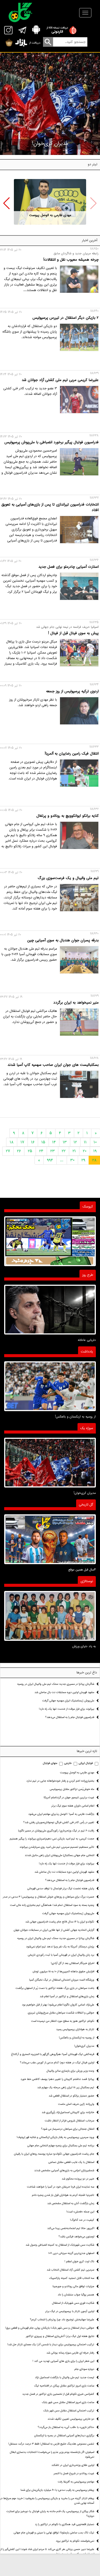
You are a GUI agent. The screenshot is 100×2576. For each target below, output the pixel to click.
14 (54, 1142)
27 (8, 1151)
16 (33, 1142)
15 (43, 1142)
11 (85, 1142)
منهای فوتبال (50, 1763)
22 (64, 1151)
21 (74, 1151)
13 (65, 1142)
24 (41, 1151)
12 (75, 1142)
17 (22, 1142)
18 (12, 1142)
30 (72, 1160)
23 (52, 1151)
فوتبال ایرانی (86, 1763)
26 (19, 1151)
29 (83, 1160)
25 (30, 1151)
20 (85, 1151)
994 (50, 1160)
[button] (7, 203)
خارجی (68, 1763)
